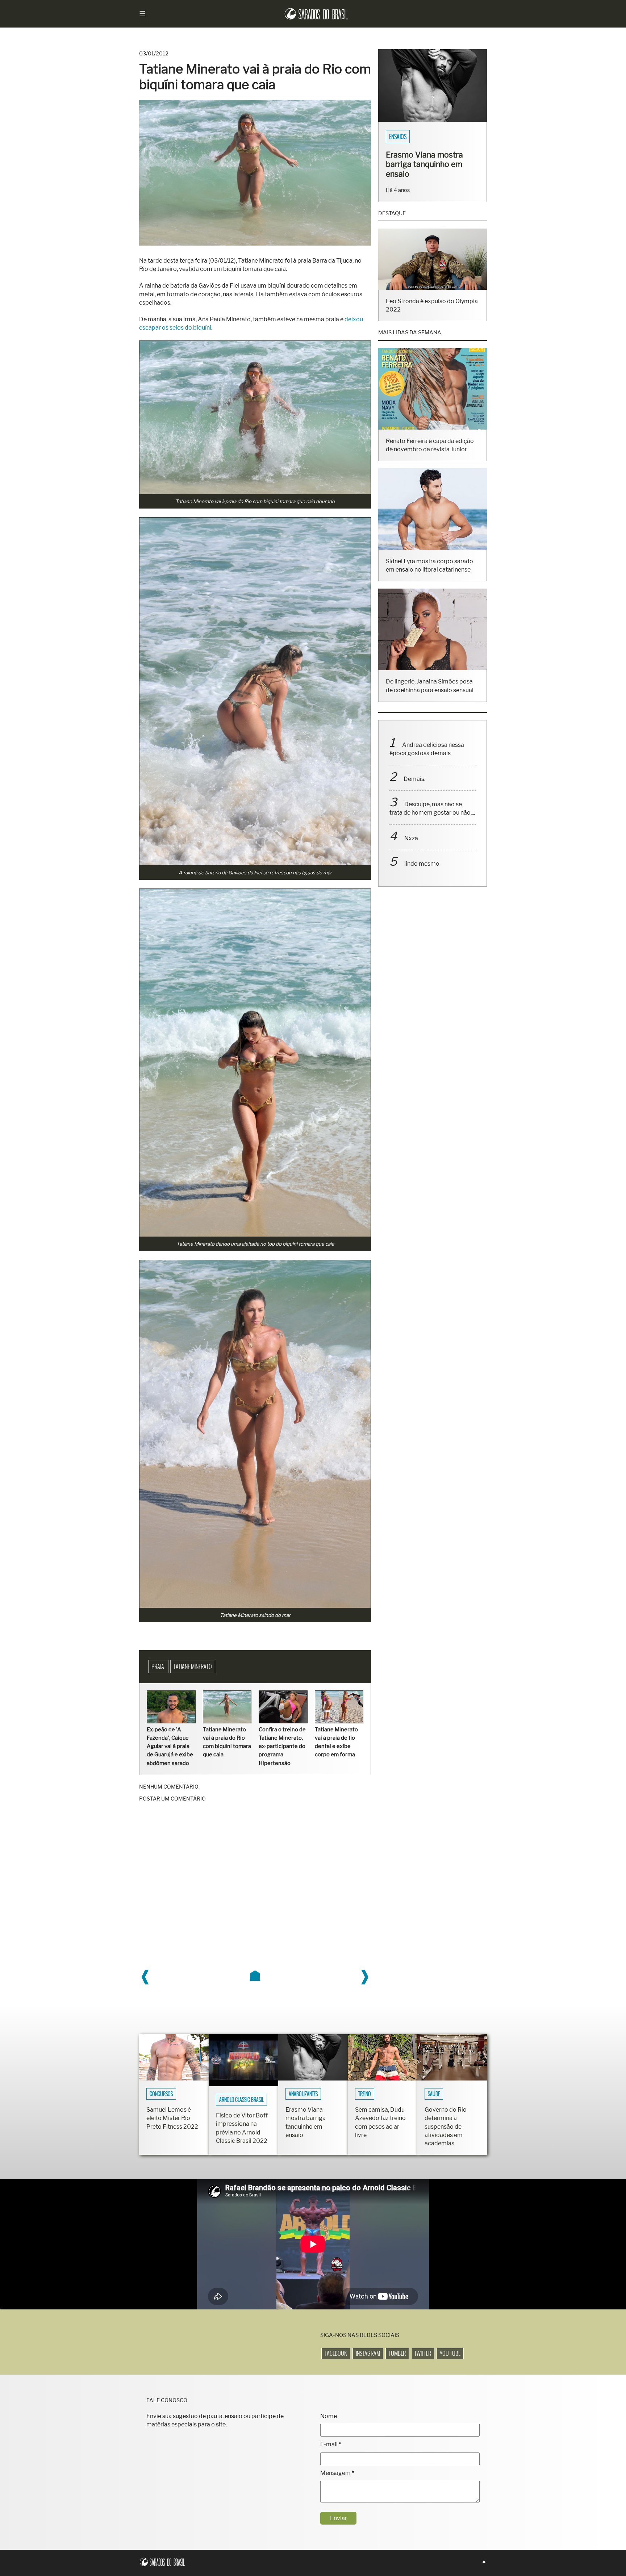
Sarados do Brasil (410, 137)
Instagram (368, 2353)
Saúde (434, 2094)
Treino (365, 2094)
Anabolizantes (303, 2094)
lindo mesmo (422, 873)
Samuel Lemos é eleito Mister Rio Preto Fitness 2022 (172, 2118)
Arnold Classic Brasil (241, 2100)
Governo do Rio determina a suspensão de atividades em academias (446, 2127)
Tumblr (397, 2353)
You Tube (450, 2353)
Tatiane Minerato (193, 1667)
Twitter (423, 2353)
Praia (158, 1667)
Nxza (411, 848)
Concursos (161, 2094)
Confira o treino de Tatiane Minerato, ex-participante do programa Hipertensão (282, 1746)
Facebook (336, 2353)
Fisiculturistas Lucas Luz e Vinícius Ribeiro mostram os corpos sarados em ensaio (430, 169)
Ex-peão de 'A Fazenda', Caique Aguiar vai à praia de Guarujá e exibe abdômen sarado (170, 1746)
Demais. (414, 788)
